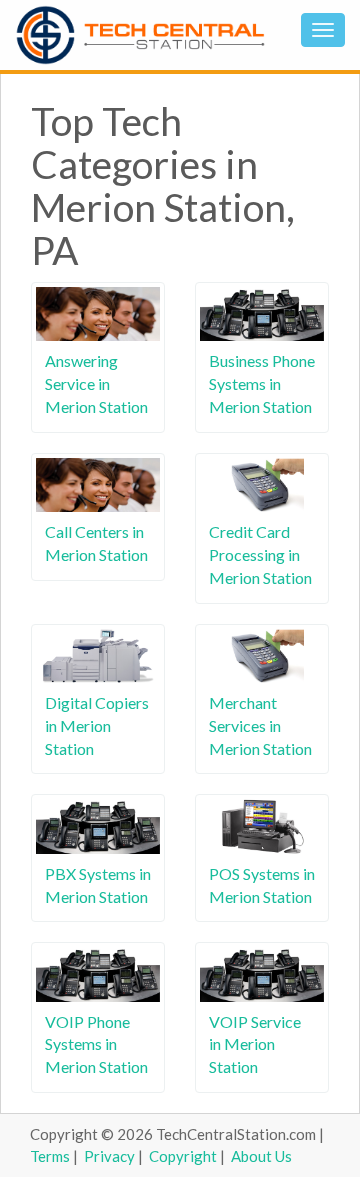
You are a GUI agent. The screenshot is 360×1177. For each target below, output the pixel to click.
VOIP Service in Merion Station (255, 1044)
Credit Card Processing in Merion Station (260, 554)
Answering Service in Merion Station (96, 383)
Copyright (183, 1156)
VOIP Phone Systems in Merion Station (96, 1044)
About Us (261, 1156)
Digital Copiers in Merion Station (97, 725)
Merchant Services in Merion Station (260, 725)
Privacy (109, 1156)
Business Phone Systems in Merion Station (262, 383)
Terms (50, 1156)
